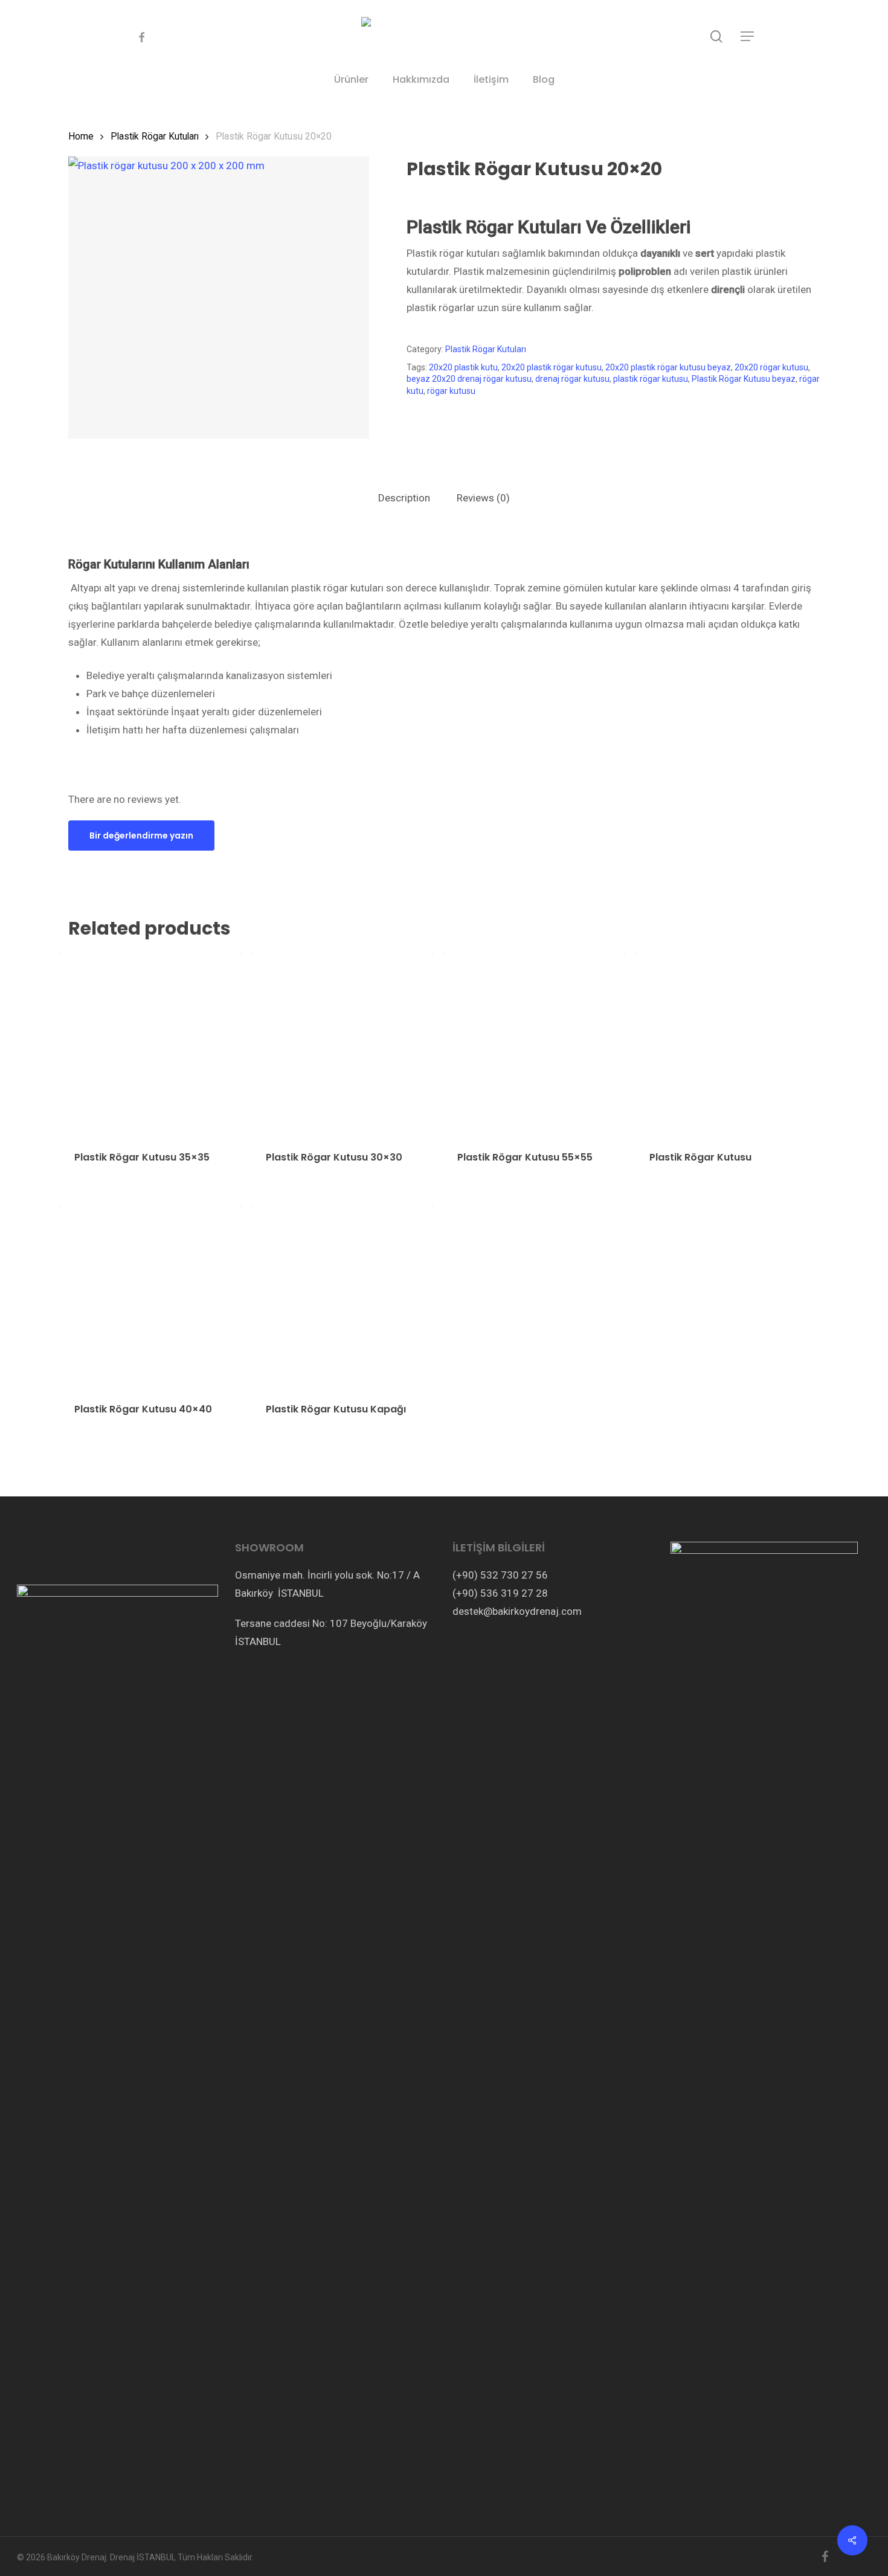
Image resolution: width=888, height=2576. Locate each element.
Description (404, 498)
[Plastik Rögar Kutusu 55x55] (533, 1044)
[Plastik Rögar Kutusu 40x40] (150, 1296)
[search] (716, 37)
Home (81, 136)
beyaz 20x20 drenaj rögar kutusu (469, 379)
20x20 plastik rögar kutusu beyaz (668, 367)
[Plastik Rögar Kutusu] (726, 1044)
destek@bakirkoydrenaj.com (517, 1611)
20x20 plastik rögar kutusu (552, 367)
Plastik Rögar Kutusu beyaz (744, 379)
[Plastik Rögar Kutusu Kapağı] (342, 1296)
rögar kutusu (451, 391)
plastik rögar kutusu (651, 379)
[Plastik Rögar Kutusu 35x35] (150, 1044)
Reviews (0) (483, 498)
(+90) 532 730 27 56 (500, 1575)
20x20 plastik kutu (463, 367)
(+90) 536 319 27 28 (500, 1593)
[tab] (404, 498)
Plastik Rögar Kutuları (155, 136)
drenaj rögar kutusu (572, 379)
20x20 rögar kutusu (771, 367)
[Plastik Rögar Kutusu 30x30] (342, 1044)
